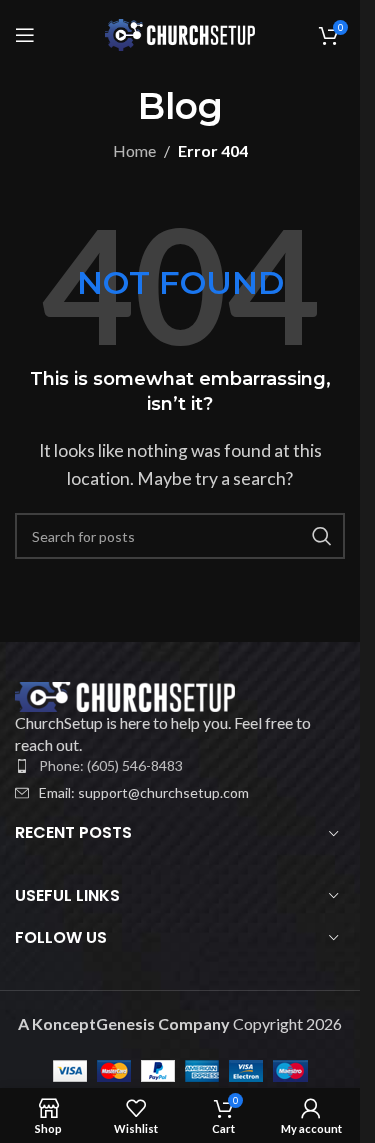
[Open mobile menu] (25, 35)
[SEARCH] (322, 536)
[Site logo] (180, 32)
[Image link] (125, 694)
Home (134, 150)
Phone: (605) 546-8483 (111, 765)
